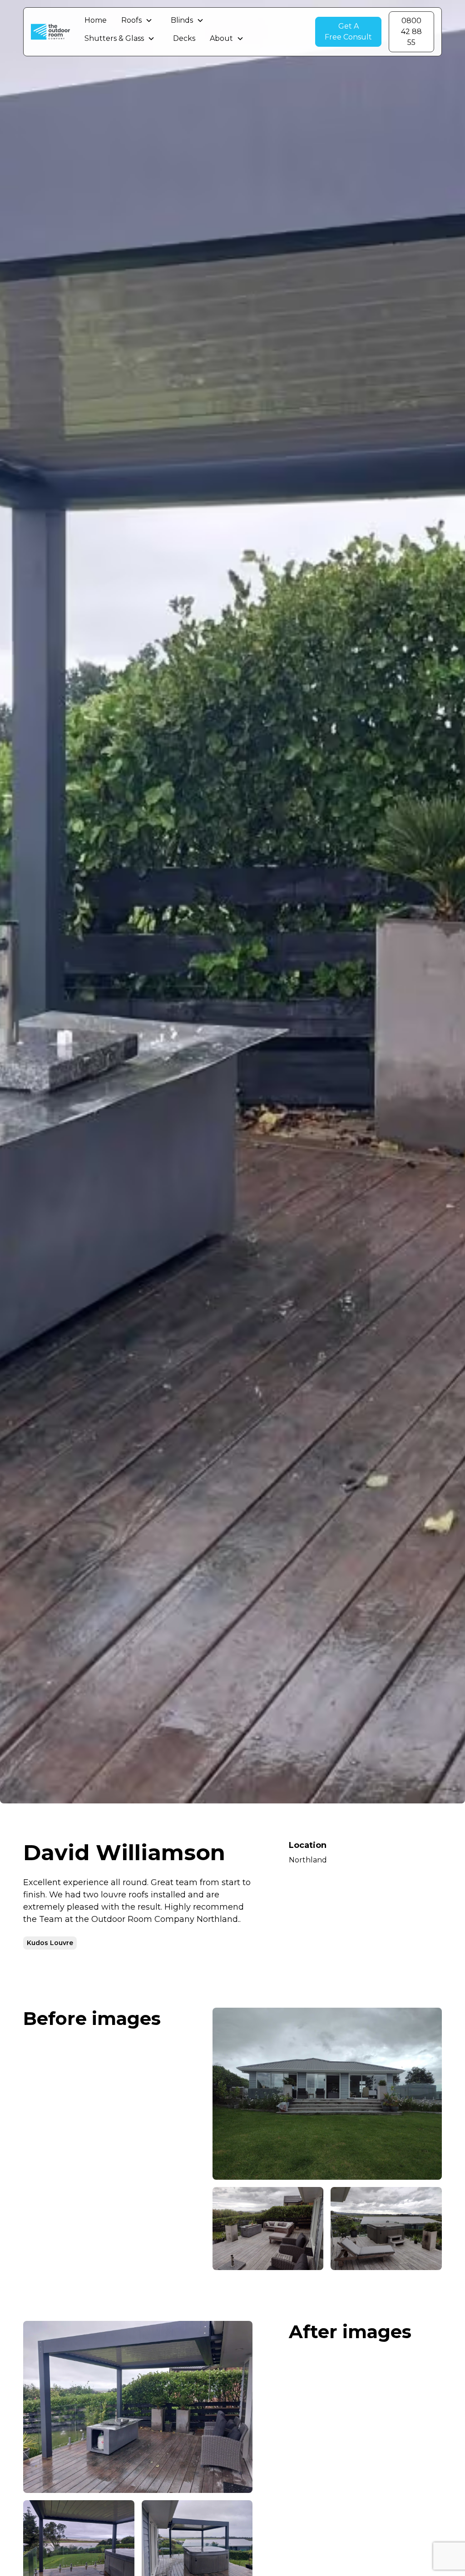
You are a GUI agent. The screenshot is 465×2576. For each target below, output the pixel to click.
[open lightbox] (327, 2094)
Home (96, 20)
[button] (137, 20)
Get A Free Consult (348, 32)
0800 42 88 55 (411, 32)
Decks (184, 38)
